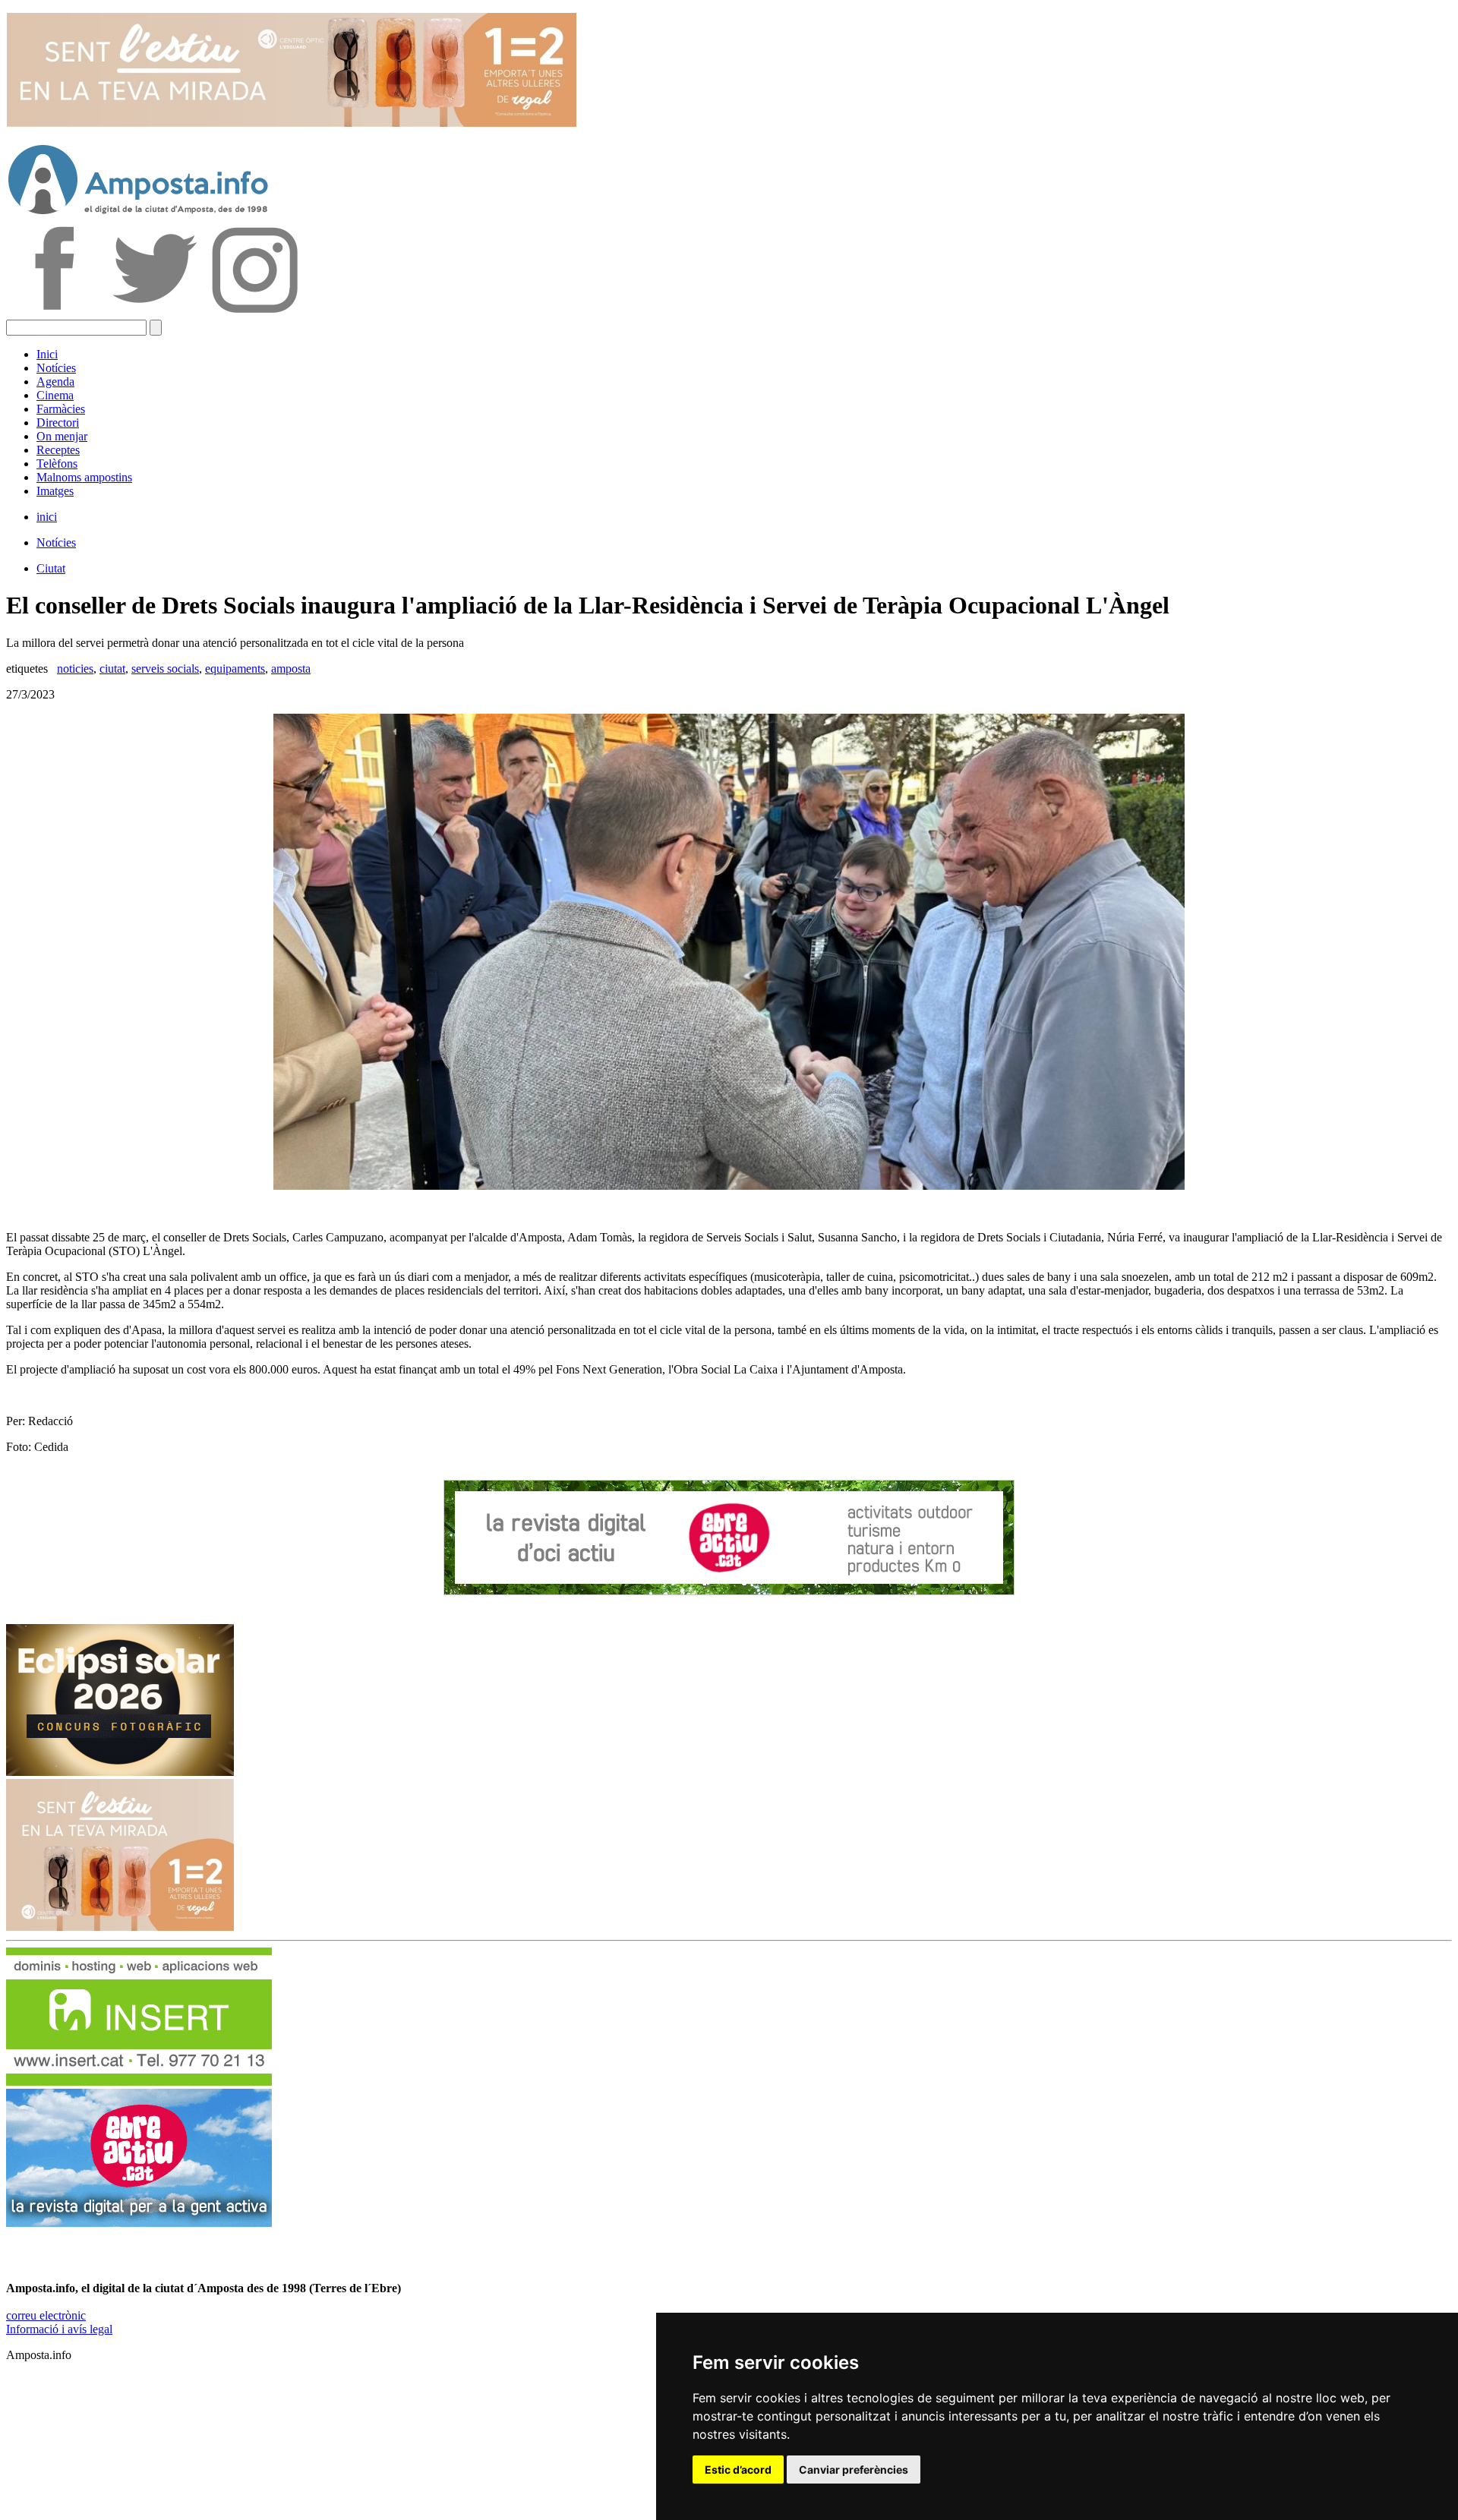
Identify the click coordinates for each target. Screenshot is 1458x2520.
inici (47, 517)
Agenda (55, 382)
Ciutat (51, 568)
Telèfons (57, 464)
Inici (47, 354)
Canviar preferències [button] (854, 2470)
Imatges (55, 491)
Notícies (56, 368)
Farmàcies (61, 409)
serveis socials (165, 669)
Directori (58, 423)
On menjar (62, 436)
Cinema (55, 395)
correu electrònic (46, 2315)
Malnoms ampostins (84, 477)
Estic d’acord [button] (738, 2470)
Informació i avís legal (59, 2329)
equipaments (235, 669)
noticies (75, 669)
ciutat (112, 669)
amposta (291, 669)
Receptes (58, 450)
